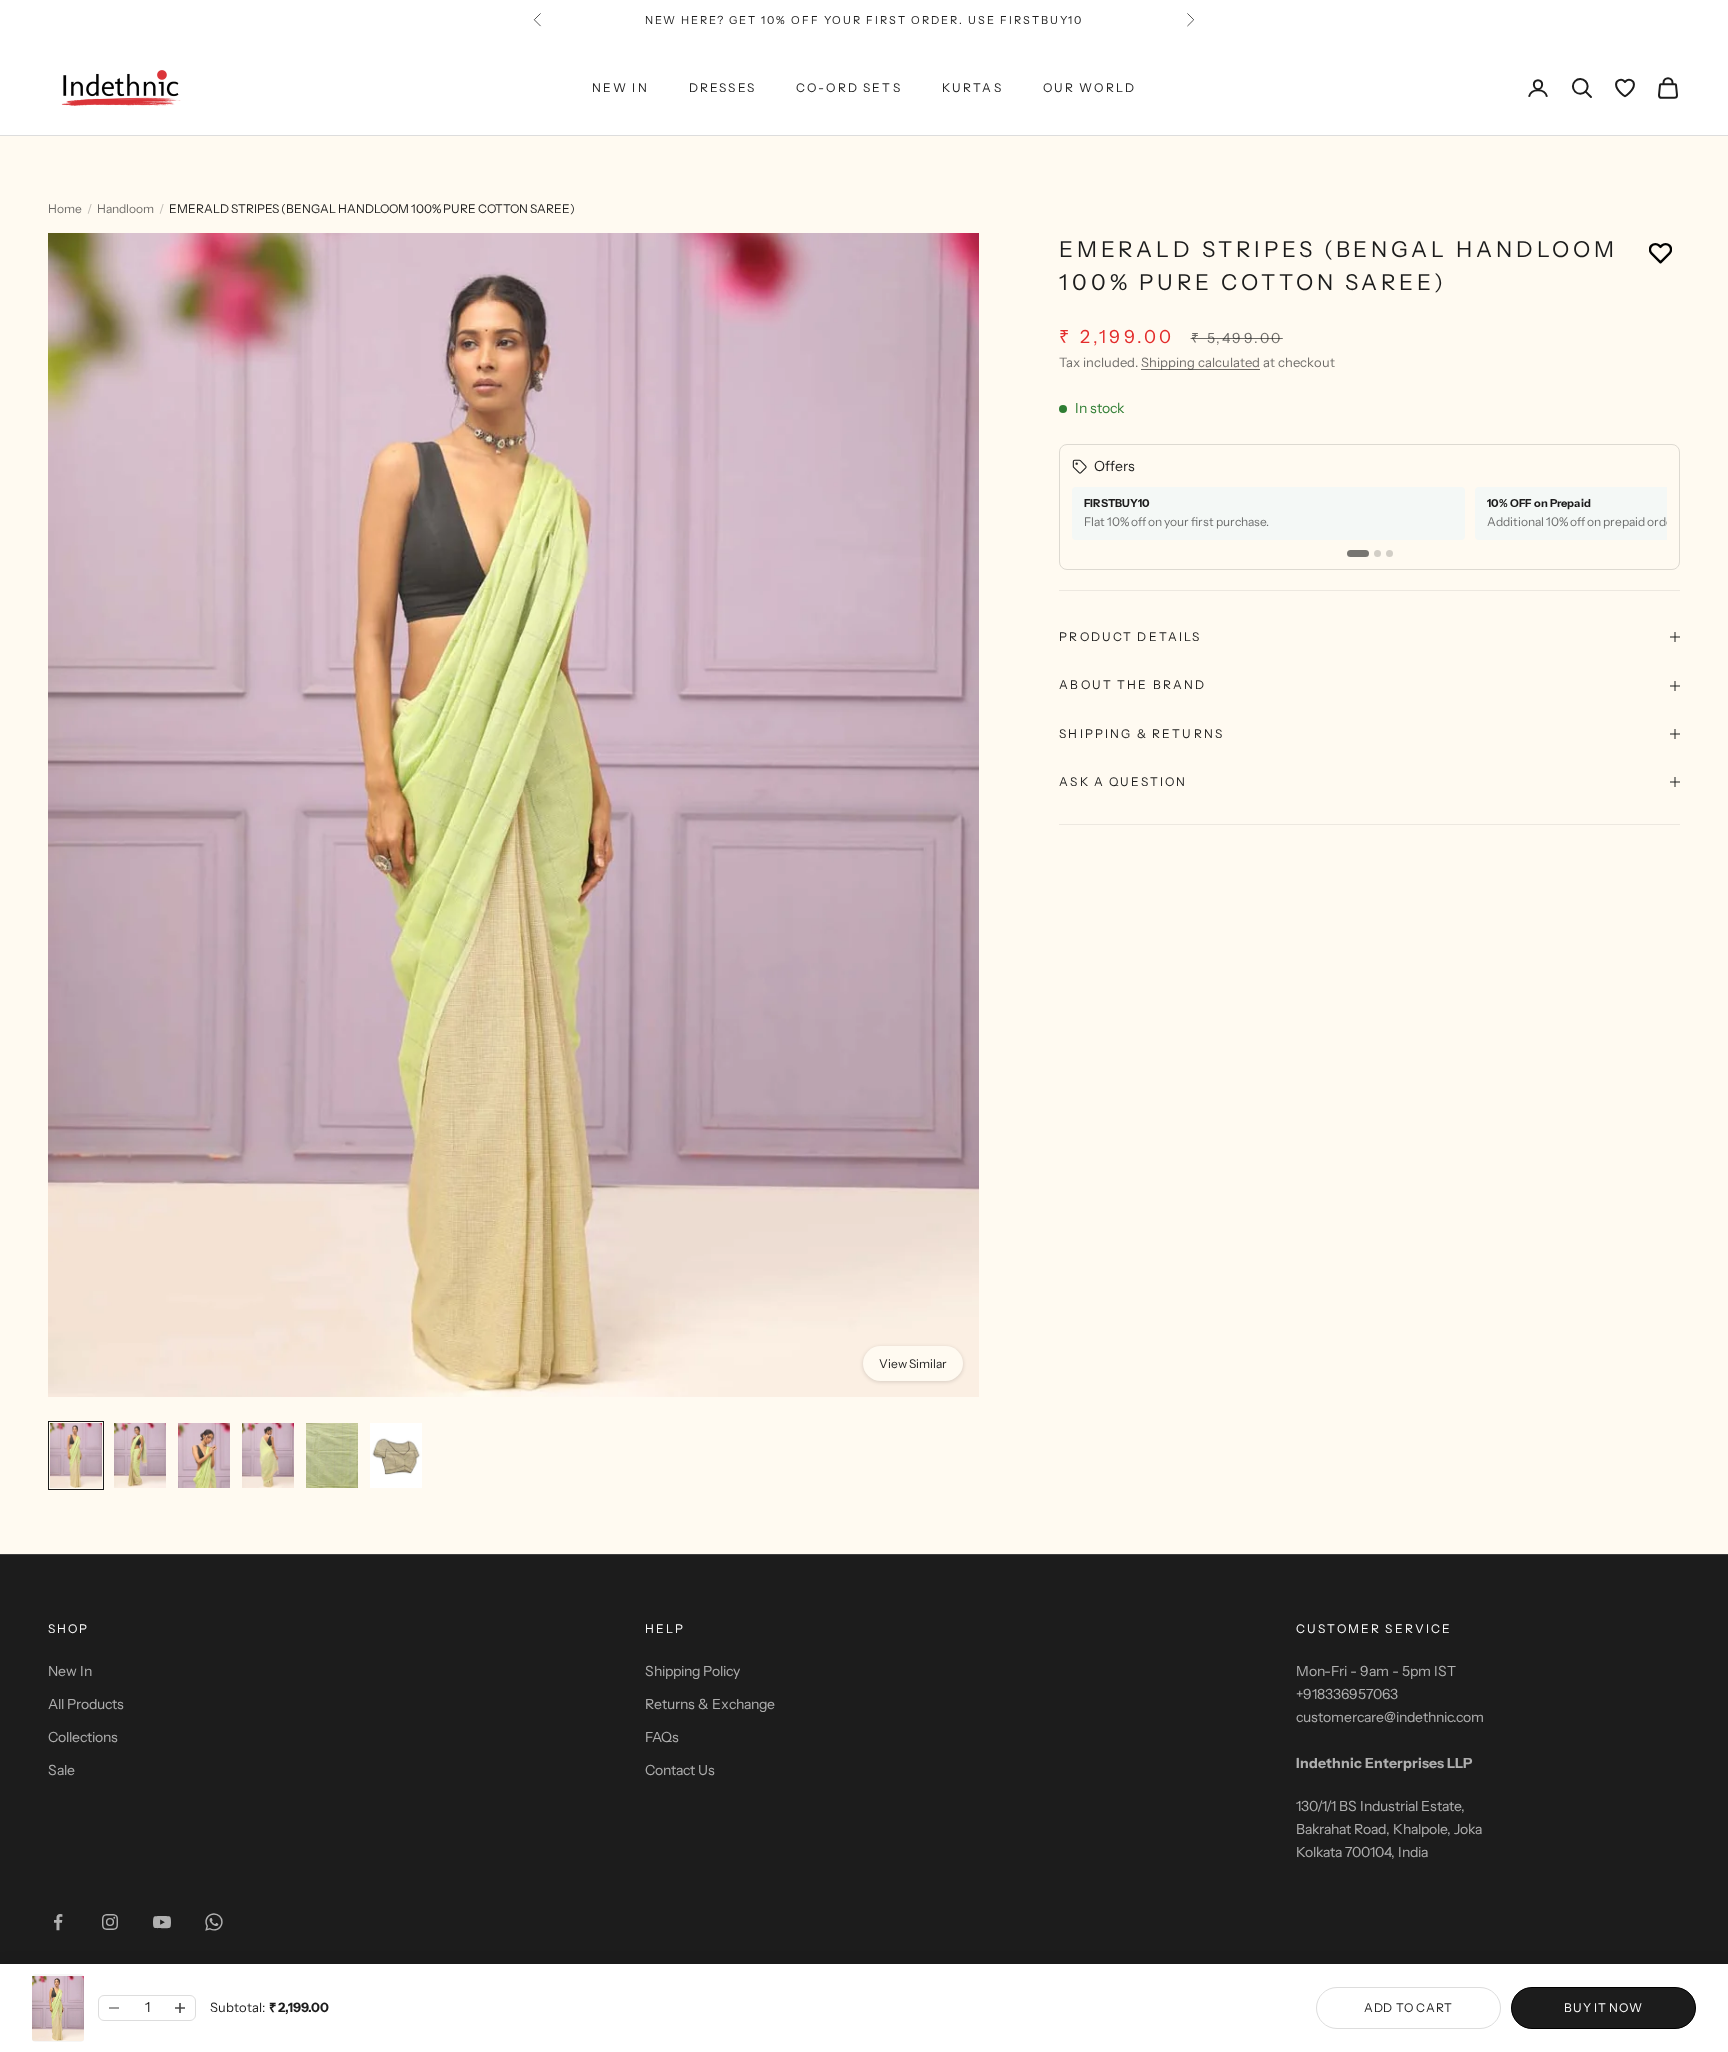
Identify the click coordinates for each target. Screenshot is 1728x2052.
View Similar (913, 1363)
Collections (83, 1737)
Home (65, 208)
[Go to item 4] (268, 1455)
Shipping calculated (1200, 362)
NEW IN (620, 87)
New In (70, 1671)
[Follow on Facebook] (58, 1922)
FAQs (662, 1737)
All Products (86, 1704)
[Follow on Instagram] (110, 1922)
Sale (61, 1770)
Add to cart (1408, 2007)
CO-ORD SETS (849, 87)
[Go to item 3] (204, 1455)
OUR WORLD (1089, 87)
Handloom (125, 208)
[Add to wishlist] (1660, 252)
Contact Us (680, 1770)
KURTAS (972, 87)
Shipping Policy (692, 1671)
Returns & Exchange (710, 1704)
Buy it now (1603, 2007)
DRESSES (722, 87)
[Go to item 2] (140, 1455)
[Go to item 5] (332, 1455)
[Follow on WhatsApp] (214, 1922)
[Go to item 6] (396, 1455)
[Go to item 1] (76, 1455)
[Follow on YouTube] (162, 1922)
